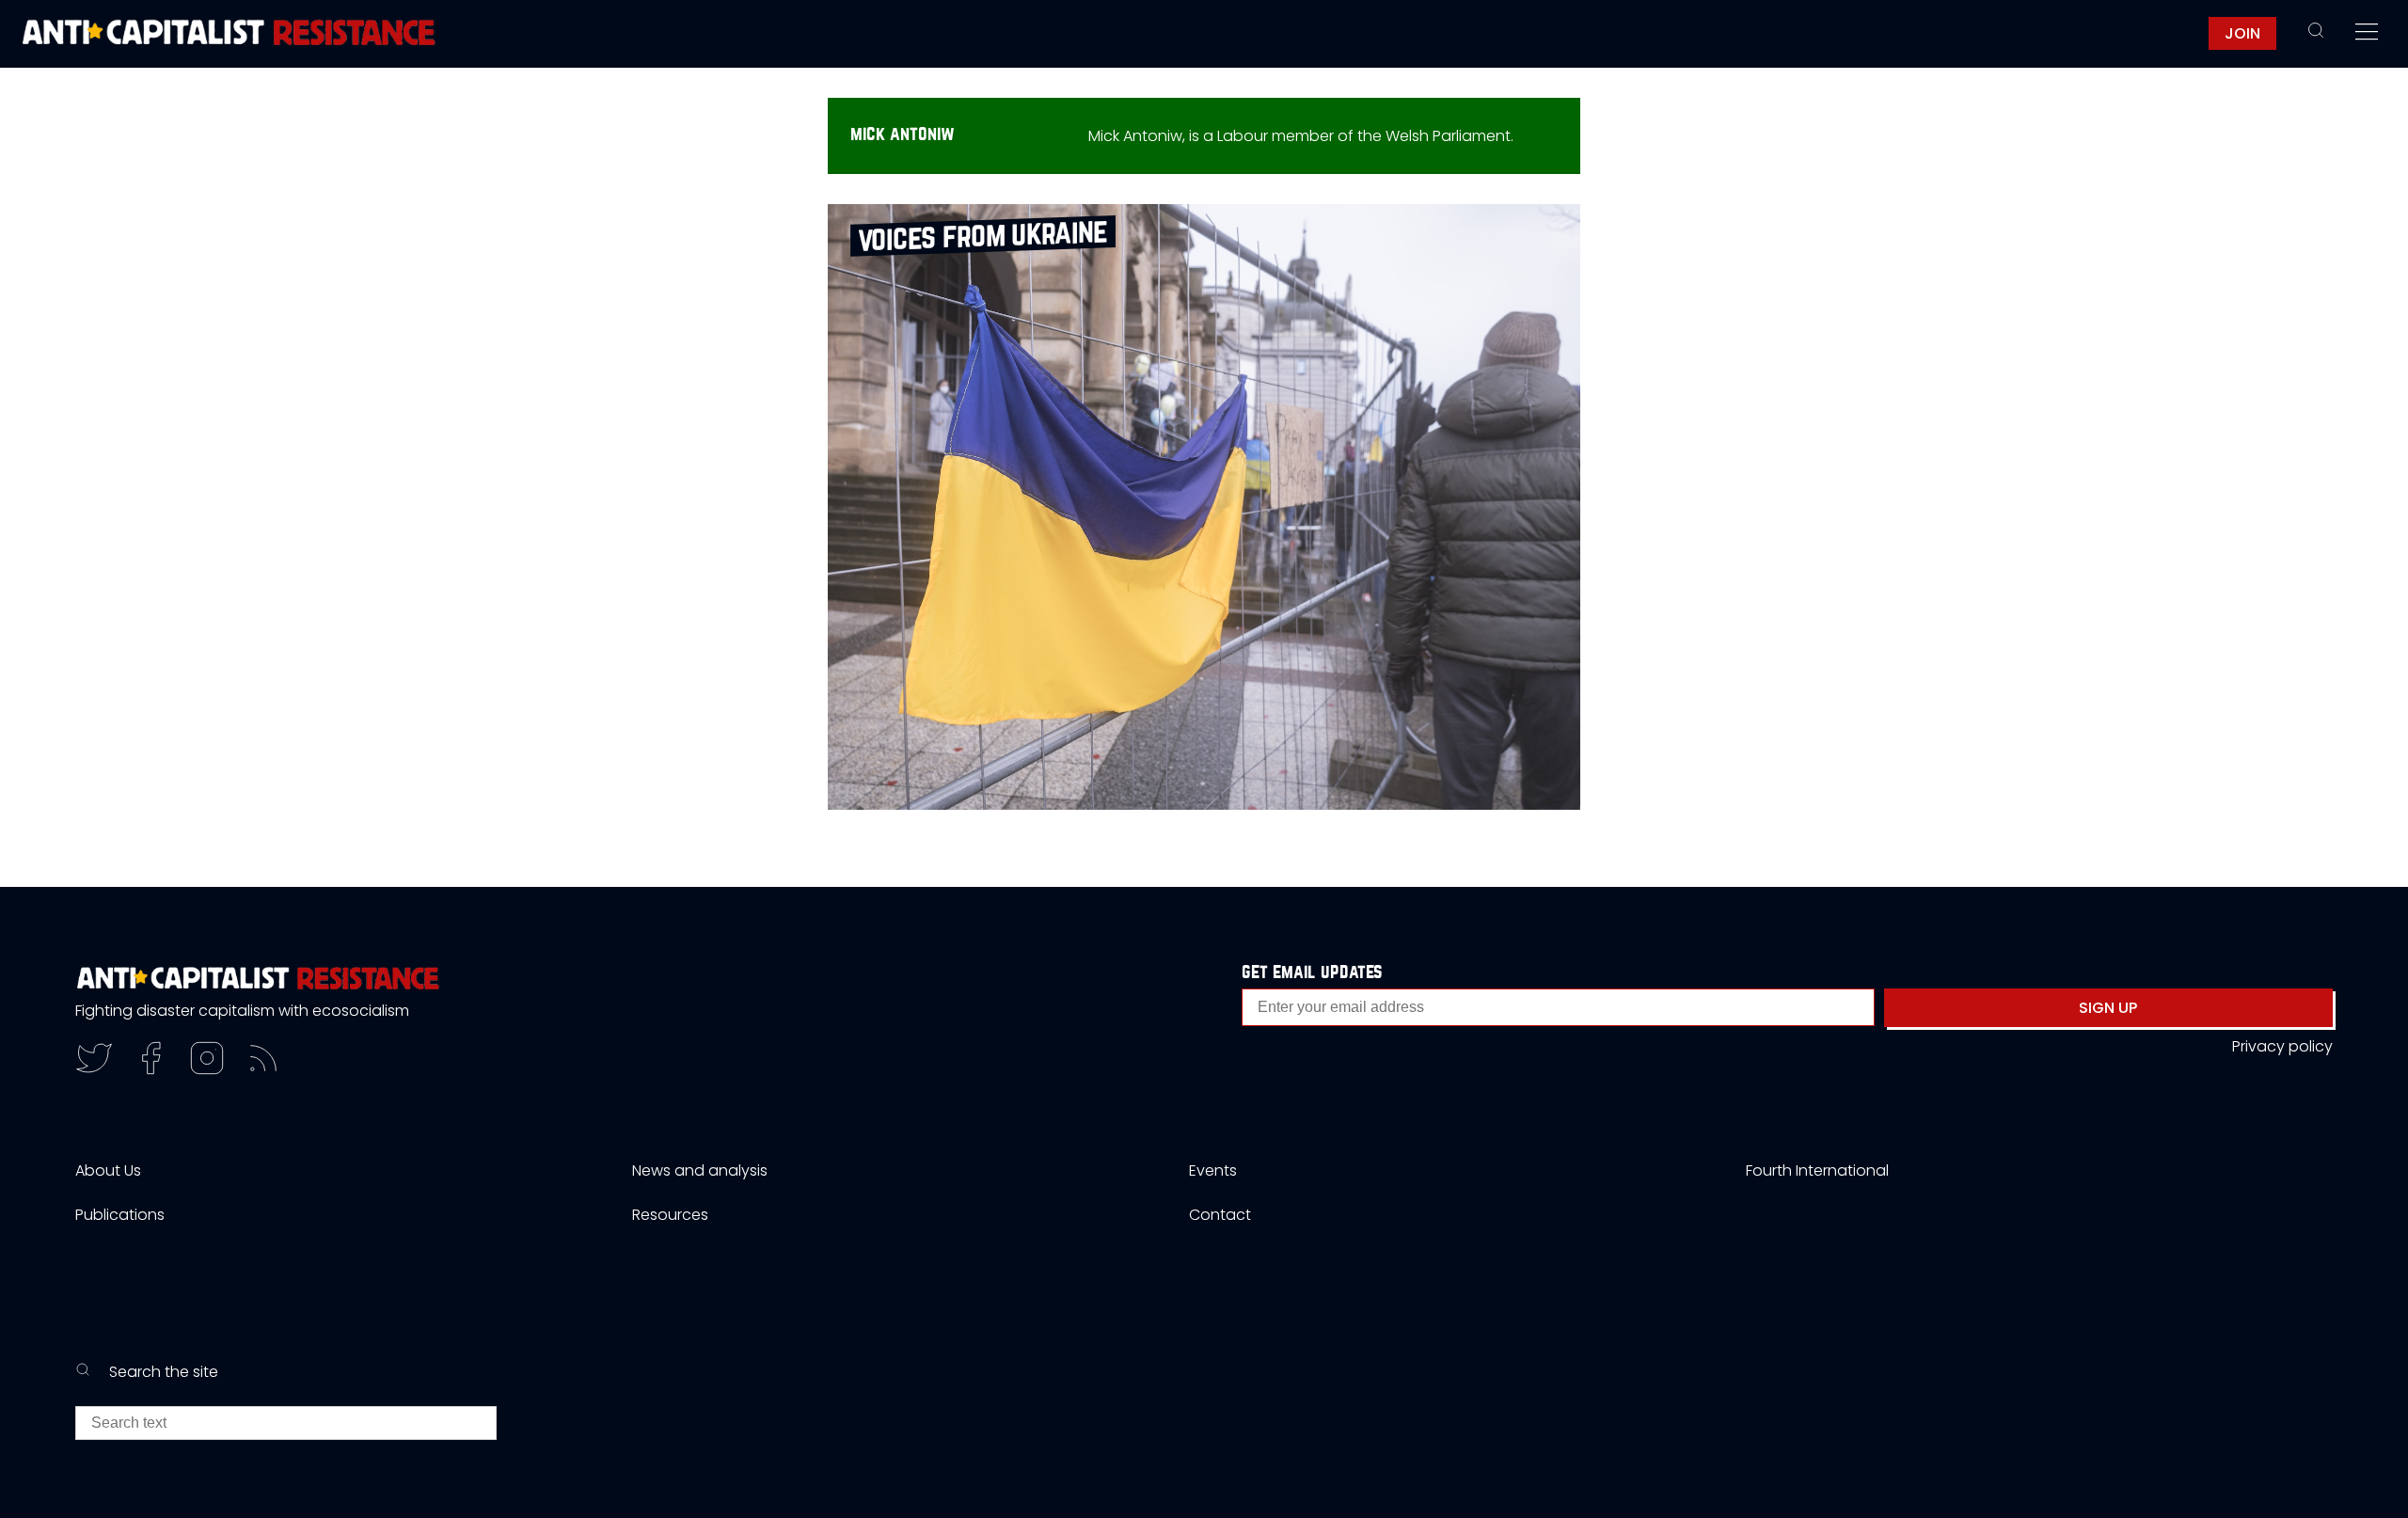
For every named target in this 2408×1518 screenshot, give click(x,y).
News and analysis (700, 1170)
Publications (120, 1215)
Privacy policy (2282, 1046)
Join (2242, 33)
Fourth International (1817, 1170)
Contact (1220, 1215)
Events (1213, 1170)
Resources (670, 1215)
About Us (108, 1170)
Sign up (2108, 1008)
